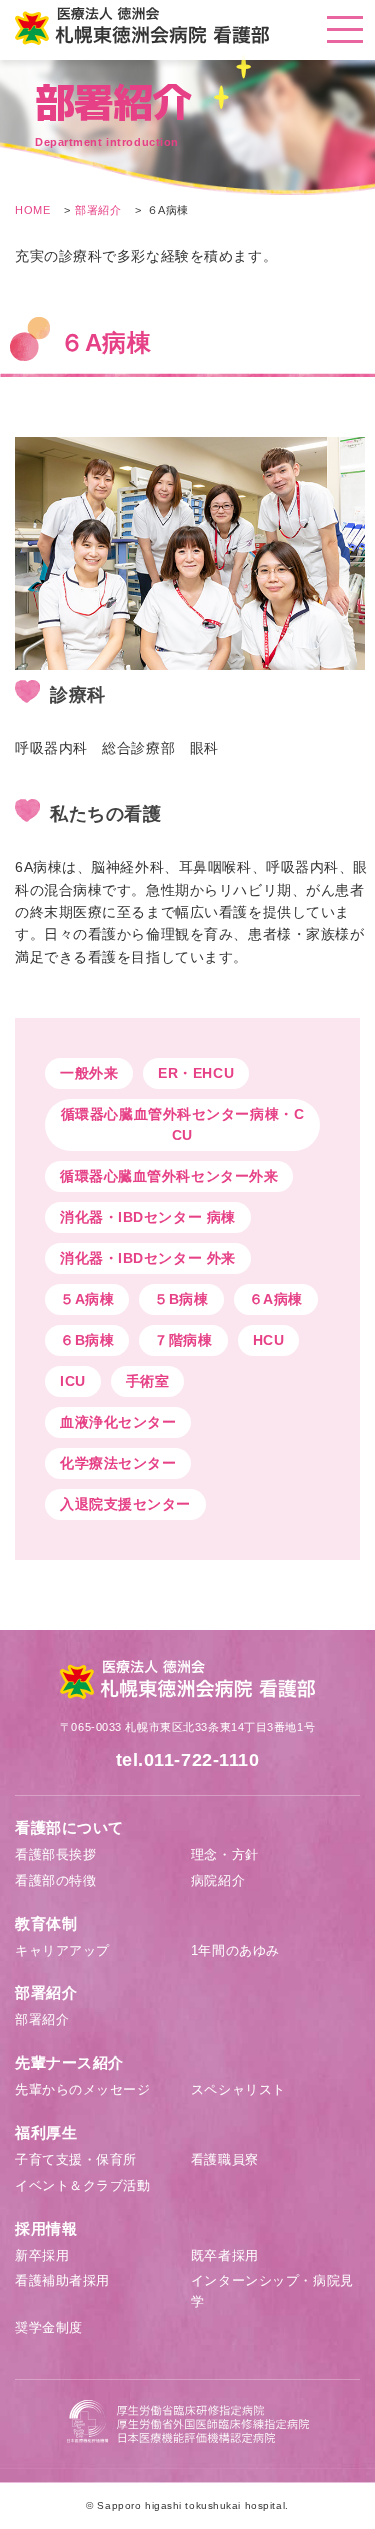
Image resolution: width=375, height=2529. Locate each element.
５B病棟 (181, 1299)
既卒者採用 (225, 2255)
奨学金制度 (49, 2327)
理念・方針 (225, 1854)
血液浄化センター (118, 1422)
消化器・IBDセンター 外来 (148, 1258)
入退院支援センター (125, 1504)
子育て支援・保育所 (76, 2159)
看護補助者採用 (62, 2280)
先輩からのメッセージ (83, 2089)
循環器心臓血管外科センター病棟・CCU (183, 1124)
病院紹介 (218, 1880)
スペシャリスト (238, 2089)
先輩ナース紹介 (69, 2062)
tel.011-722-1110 (188, 1760)
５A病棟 (87, 1299)
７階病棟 (183, 1340)
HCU (269, 1340)
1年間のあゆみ (235, 1950)
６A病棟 (276, 1299)
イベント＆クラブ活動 (83, 2185)
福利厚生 (46, 2132)
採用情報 (46, 2228)
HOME (32, 210)
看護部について (69, 1827)
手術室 (148, 1381)
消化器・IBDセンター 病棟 (148, 1217)
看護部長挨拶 (55, 1854)
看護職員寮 (225, 2159)
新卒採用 (42, 2255)
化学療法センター (118, 1463)
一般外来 (89, 1073)
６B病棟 (87, 1340)
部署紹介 (98, 210)
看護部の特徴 (55, 1880)
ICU (73, 1381)
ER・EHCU (196, 1073)
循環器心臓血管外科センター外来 (169, 1176)
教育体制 (46, 1923)
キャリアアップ (62, 1950)
